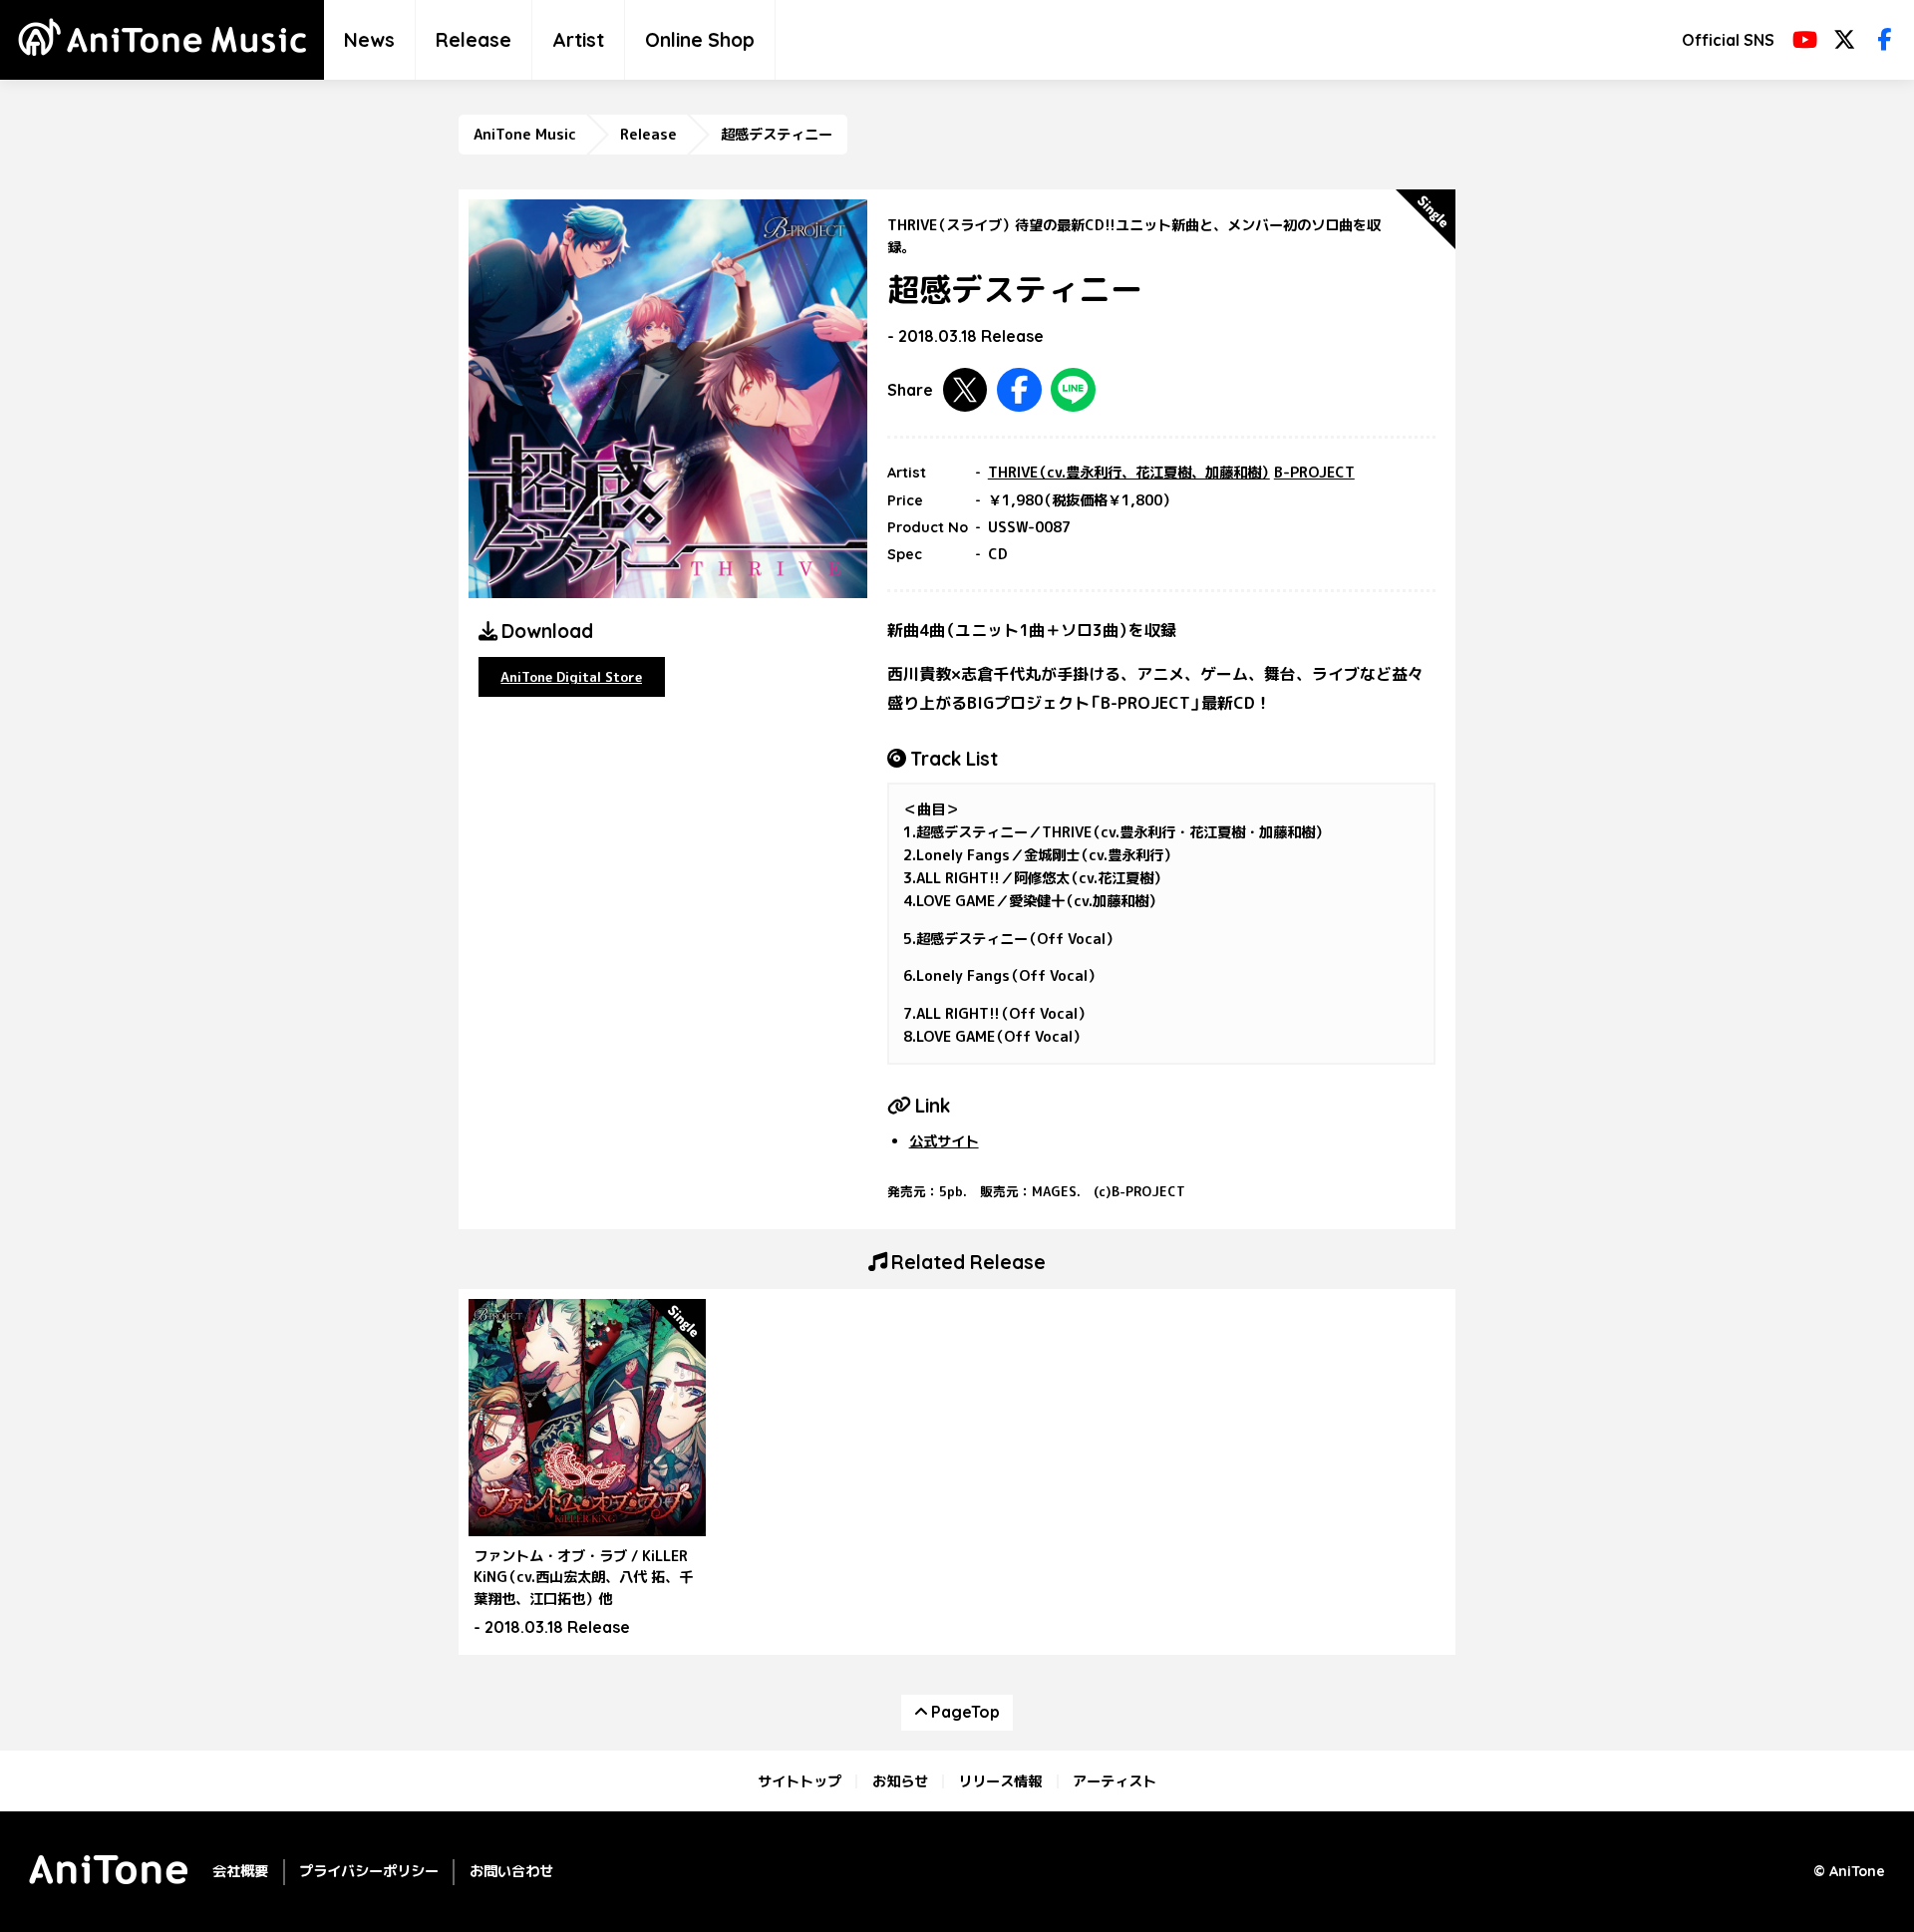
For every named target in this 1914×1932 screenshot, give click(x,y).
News (369, 40)
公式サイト (944, 1141)
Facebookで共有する (1019, 390)
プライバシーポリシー (369, 1871)
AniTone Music (525, 135)
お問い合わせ (511, 1871)
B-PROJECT (1314, 473)
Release (474, 40)
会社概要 (240, 1871)
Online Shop (700, 40)
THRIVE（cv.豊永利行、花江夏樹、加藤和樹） (1129, 473)
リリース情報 (1000, 1781)
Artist (578, 40)
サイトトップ (799, 1781)
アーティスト (1115, 1781)
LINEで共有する (1073, 390)
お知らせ (900, 1781)
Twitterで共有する (965, 390)
